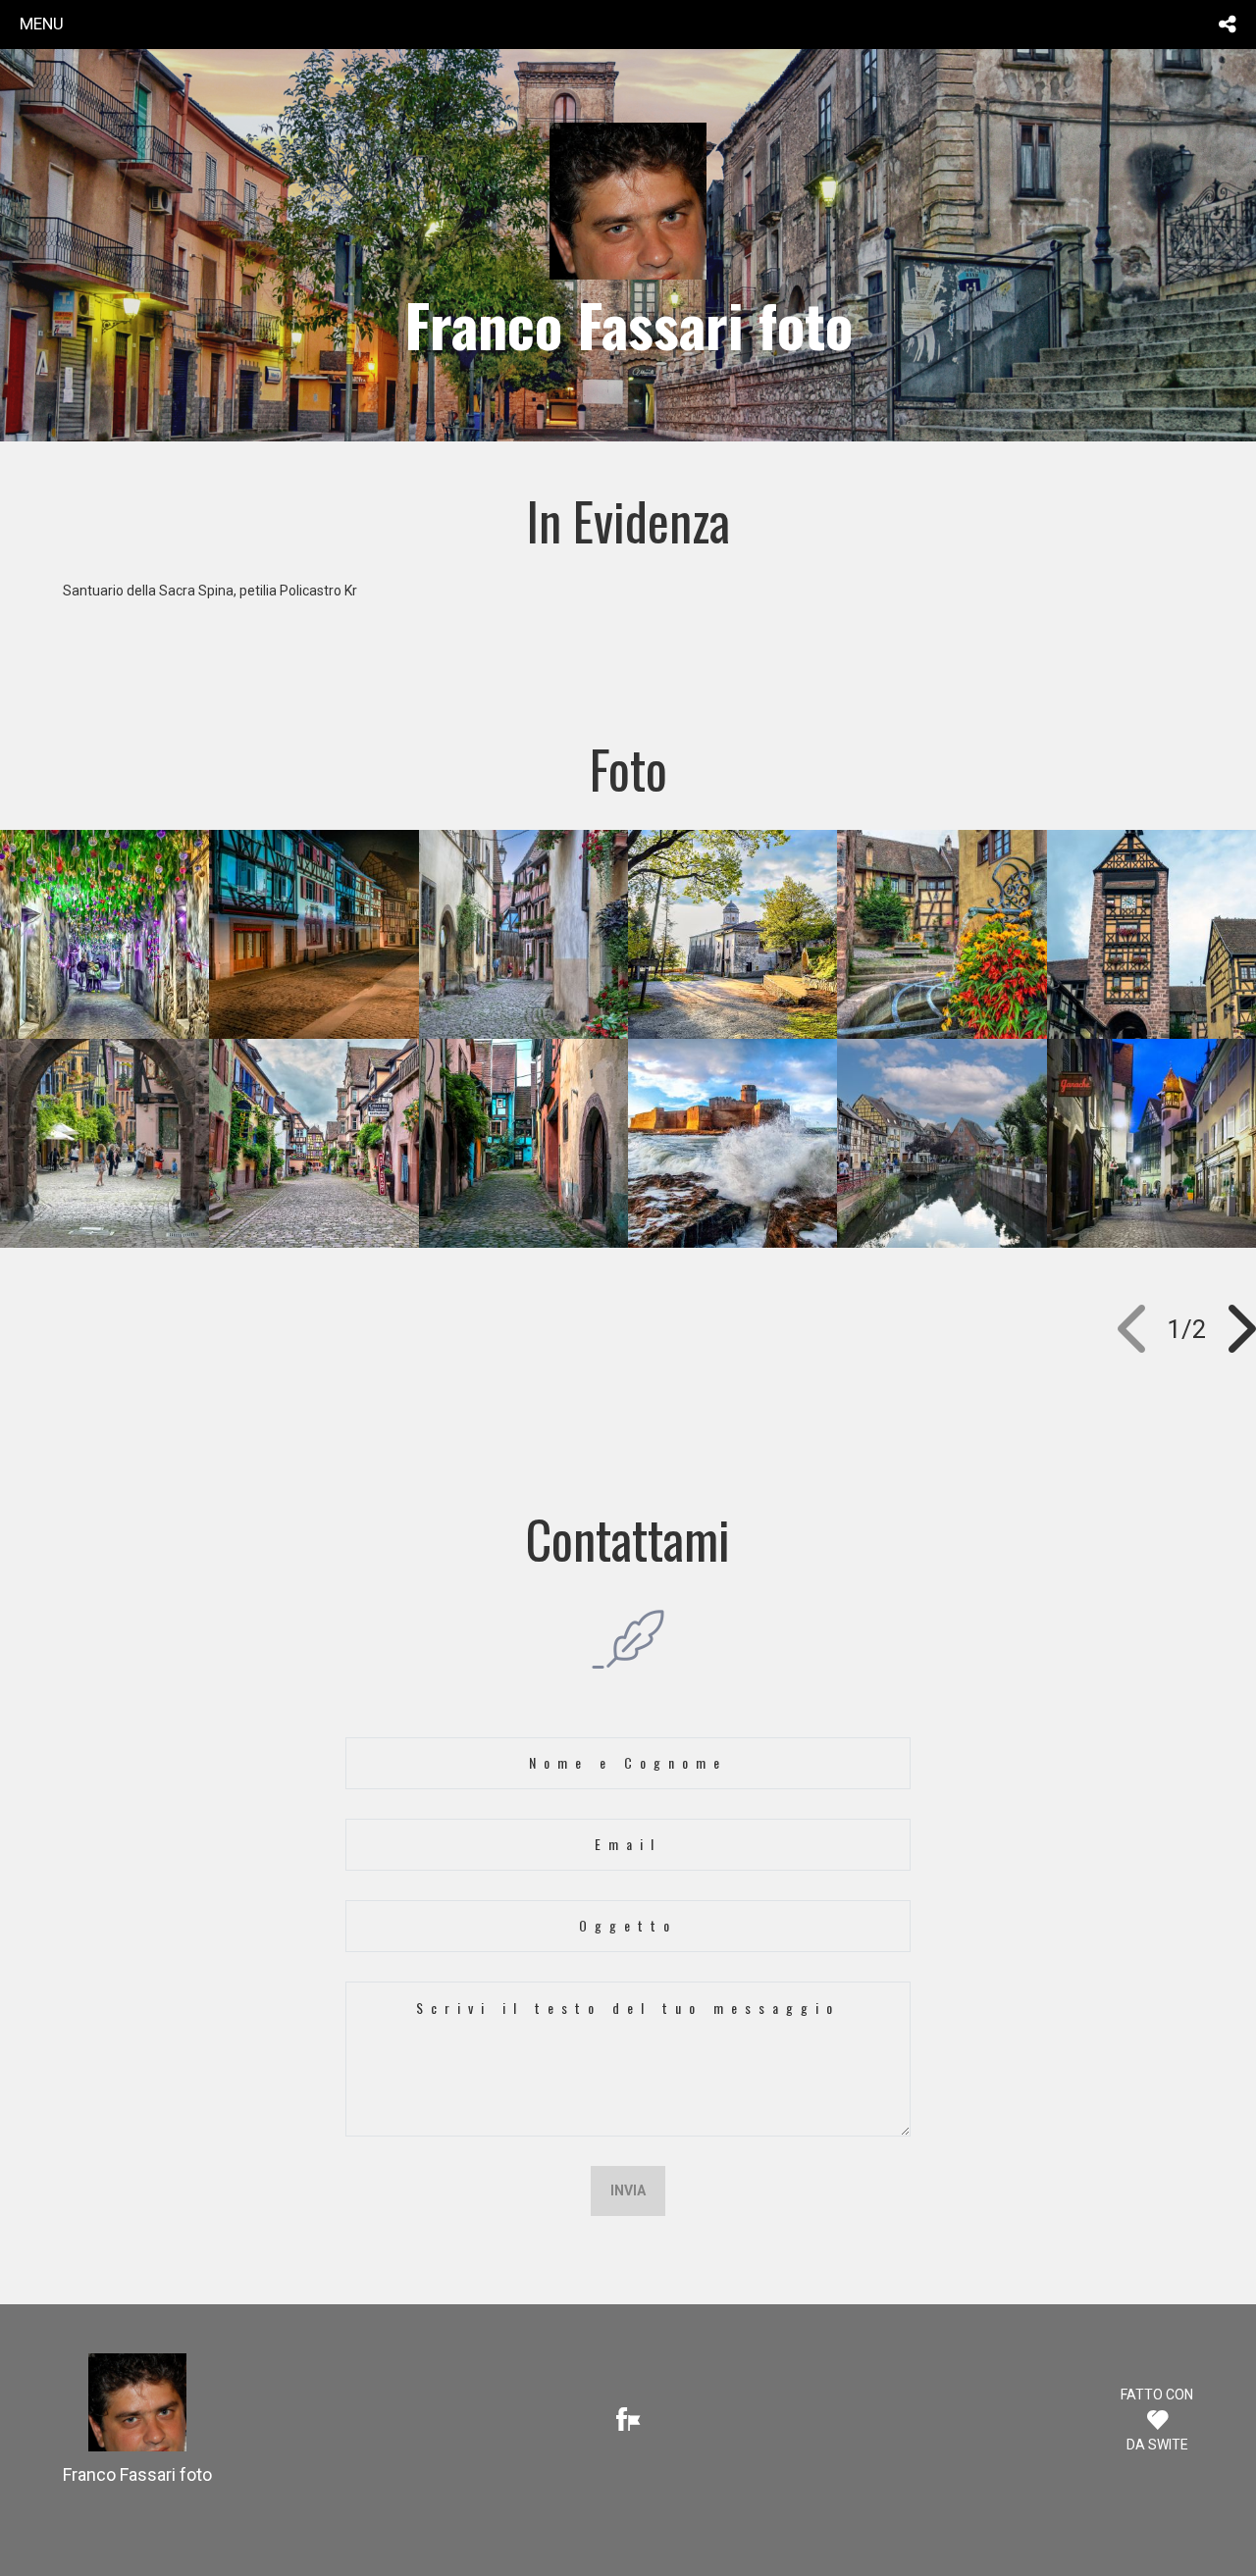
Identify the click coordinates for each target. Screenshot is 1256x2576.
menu (42, 24)
